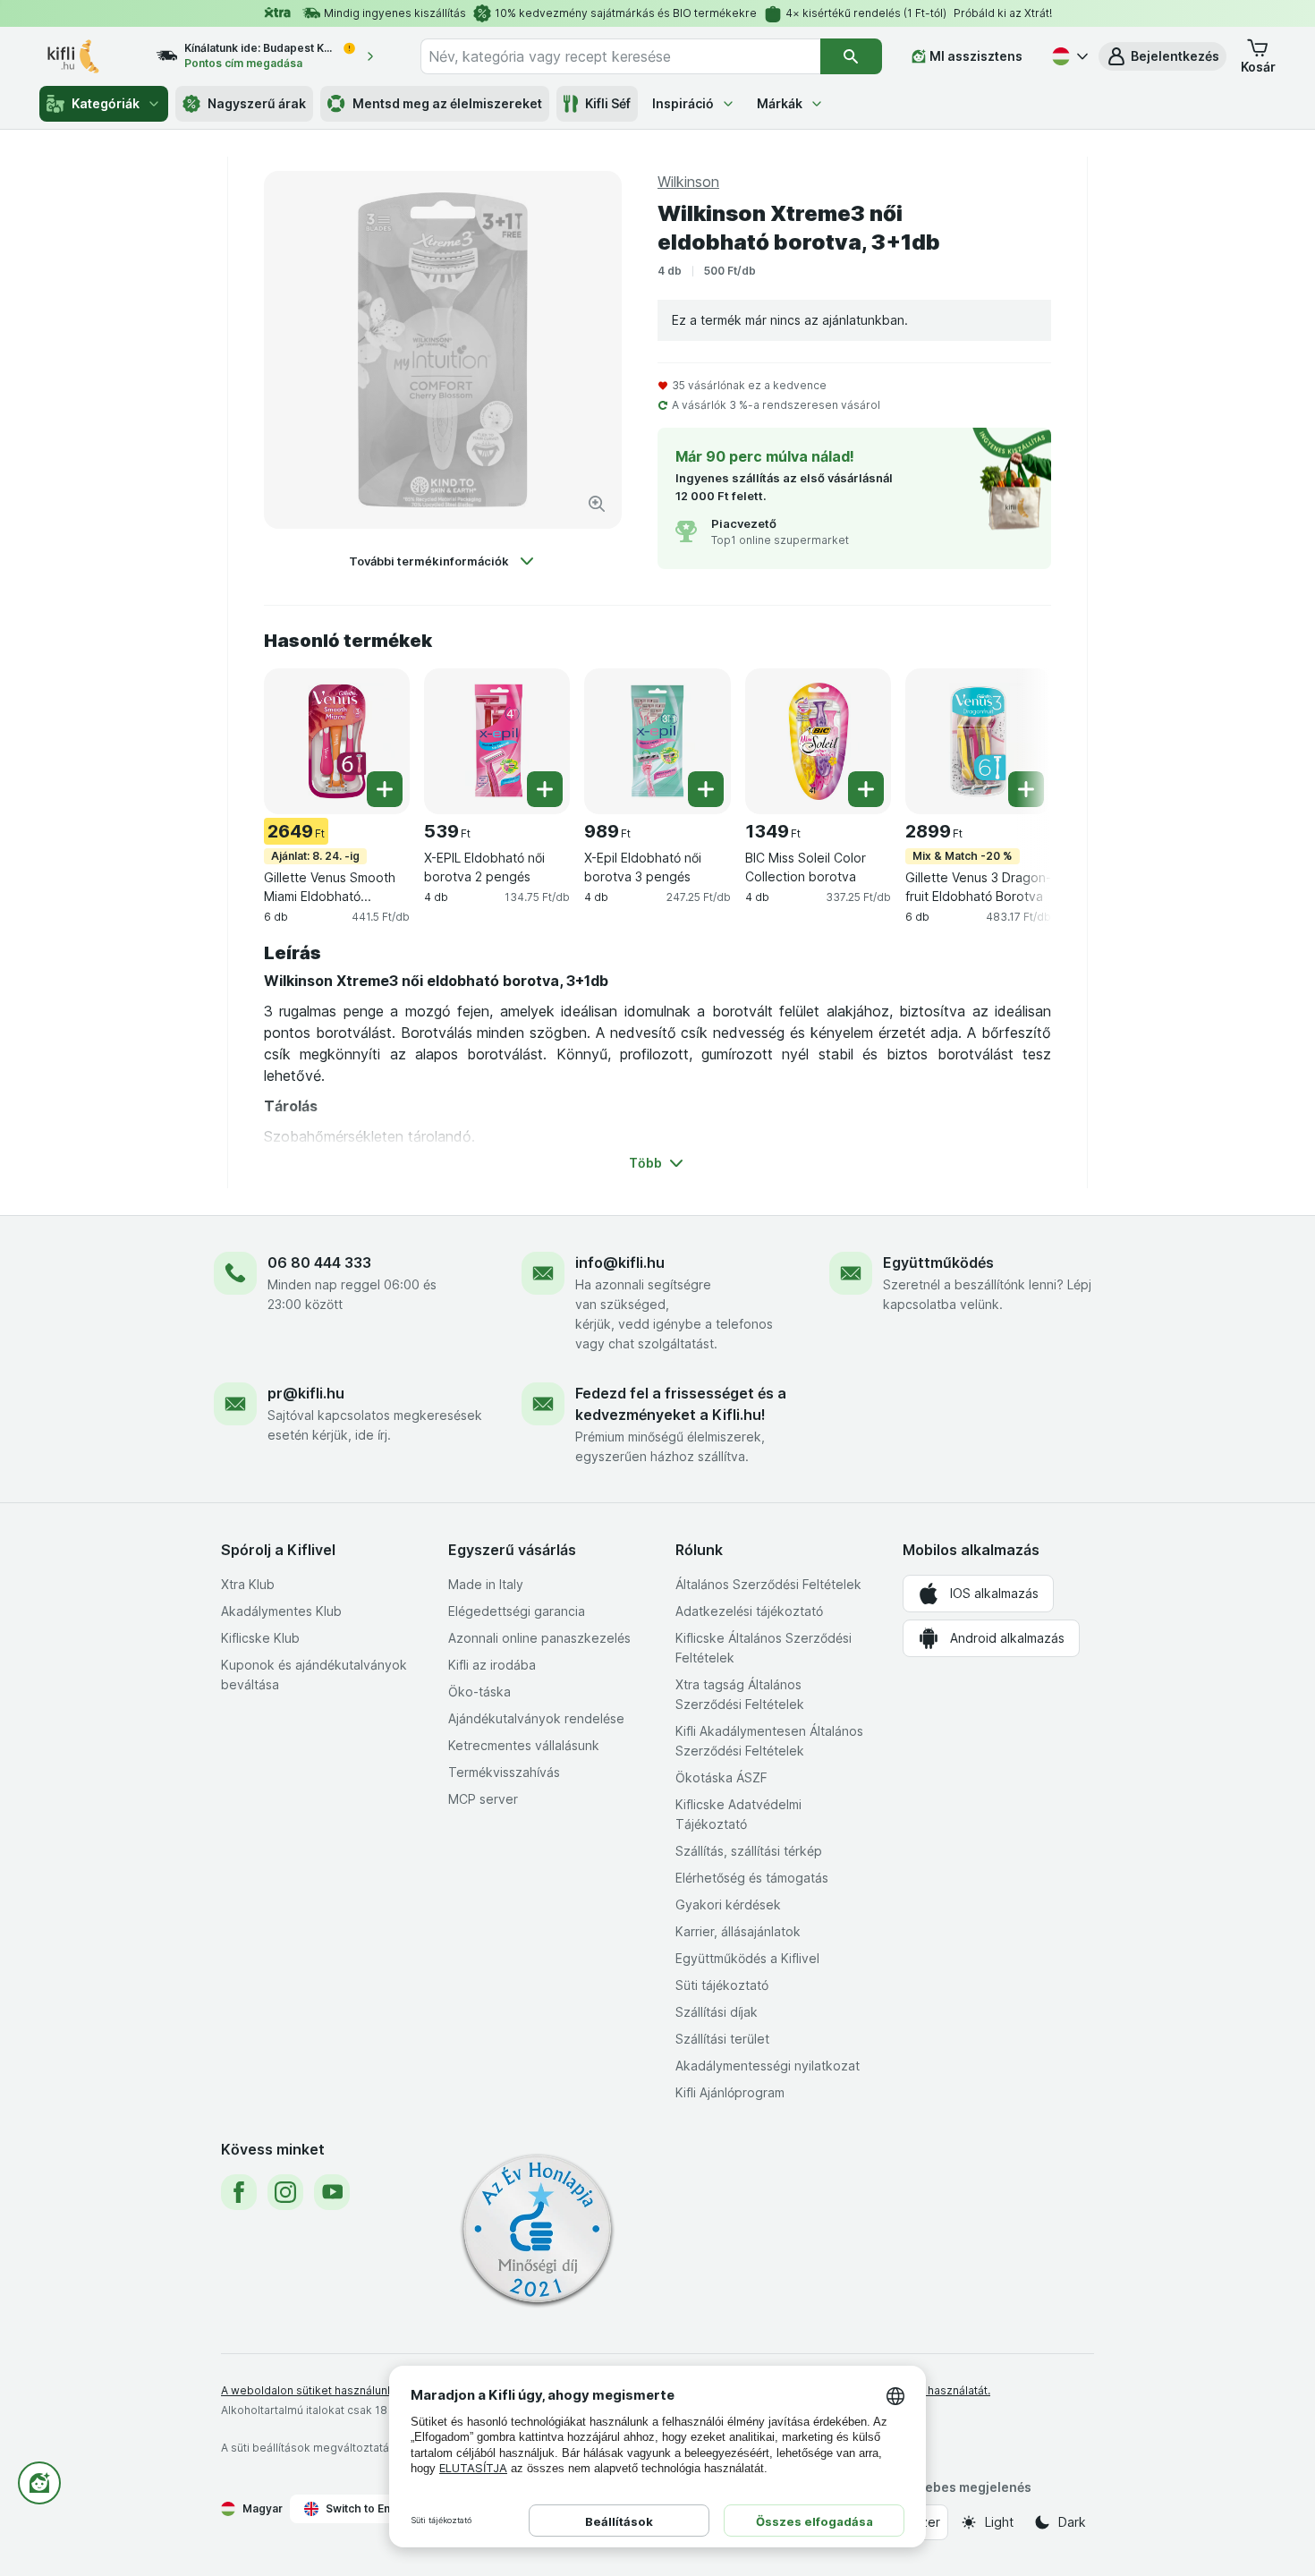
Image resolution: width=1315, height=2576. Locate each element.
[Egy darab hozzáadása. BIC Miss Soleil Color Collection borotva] (866, 789)
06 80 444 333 (319, 1262)
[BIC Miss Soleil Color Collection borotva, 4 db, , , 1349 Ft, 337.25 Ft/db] (818, 741)
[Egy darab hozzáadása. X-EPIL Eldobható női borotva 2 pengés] (545, 789)
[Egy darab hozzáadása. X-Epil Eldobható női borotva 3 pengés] (706, 789)
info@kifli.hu (620, 1262)
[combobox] (620, 56)
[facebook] (239, 2192)
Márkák (780, 103)
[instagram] (285, 2192)
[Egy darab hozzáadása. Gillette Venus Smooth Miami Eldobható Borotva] (385, 789)
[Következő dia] (1015, 740)
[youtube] (332, 2192)
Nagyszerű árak (257, 103)
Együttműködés (938, 1262)
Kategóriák (106, 103)
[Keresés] (851, 56)
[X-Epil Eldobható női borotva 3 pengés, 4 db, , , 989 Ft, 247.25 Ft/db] (657, 741)
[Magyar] (1068, 56)
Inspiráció (683, 103)
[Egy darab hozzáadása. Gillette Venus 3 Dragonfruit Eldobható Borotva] (1026, 789)
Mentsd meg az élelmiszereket (447, 103)
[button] (1162, 56)
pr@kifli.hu (306, 1393)
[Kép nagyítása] (597, 504)
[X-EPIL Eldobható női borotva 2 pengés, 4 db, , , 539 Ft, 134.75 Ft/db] (497, 741)
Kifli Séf (608, 103)
